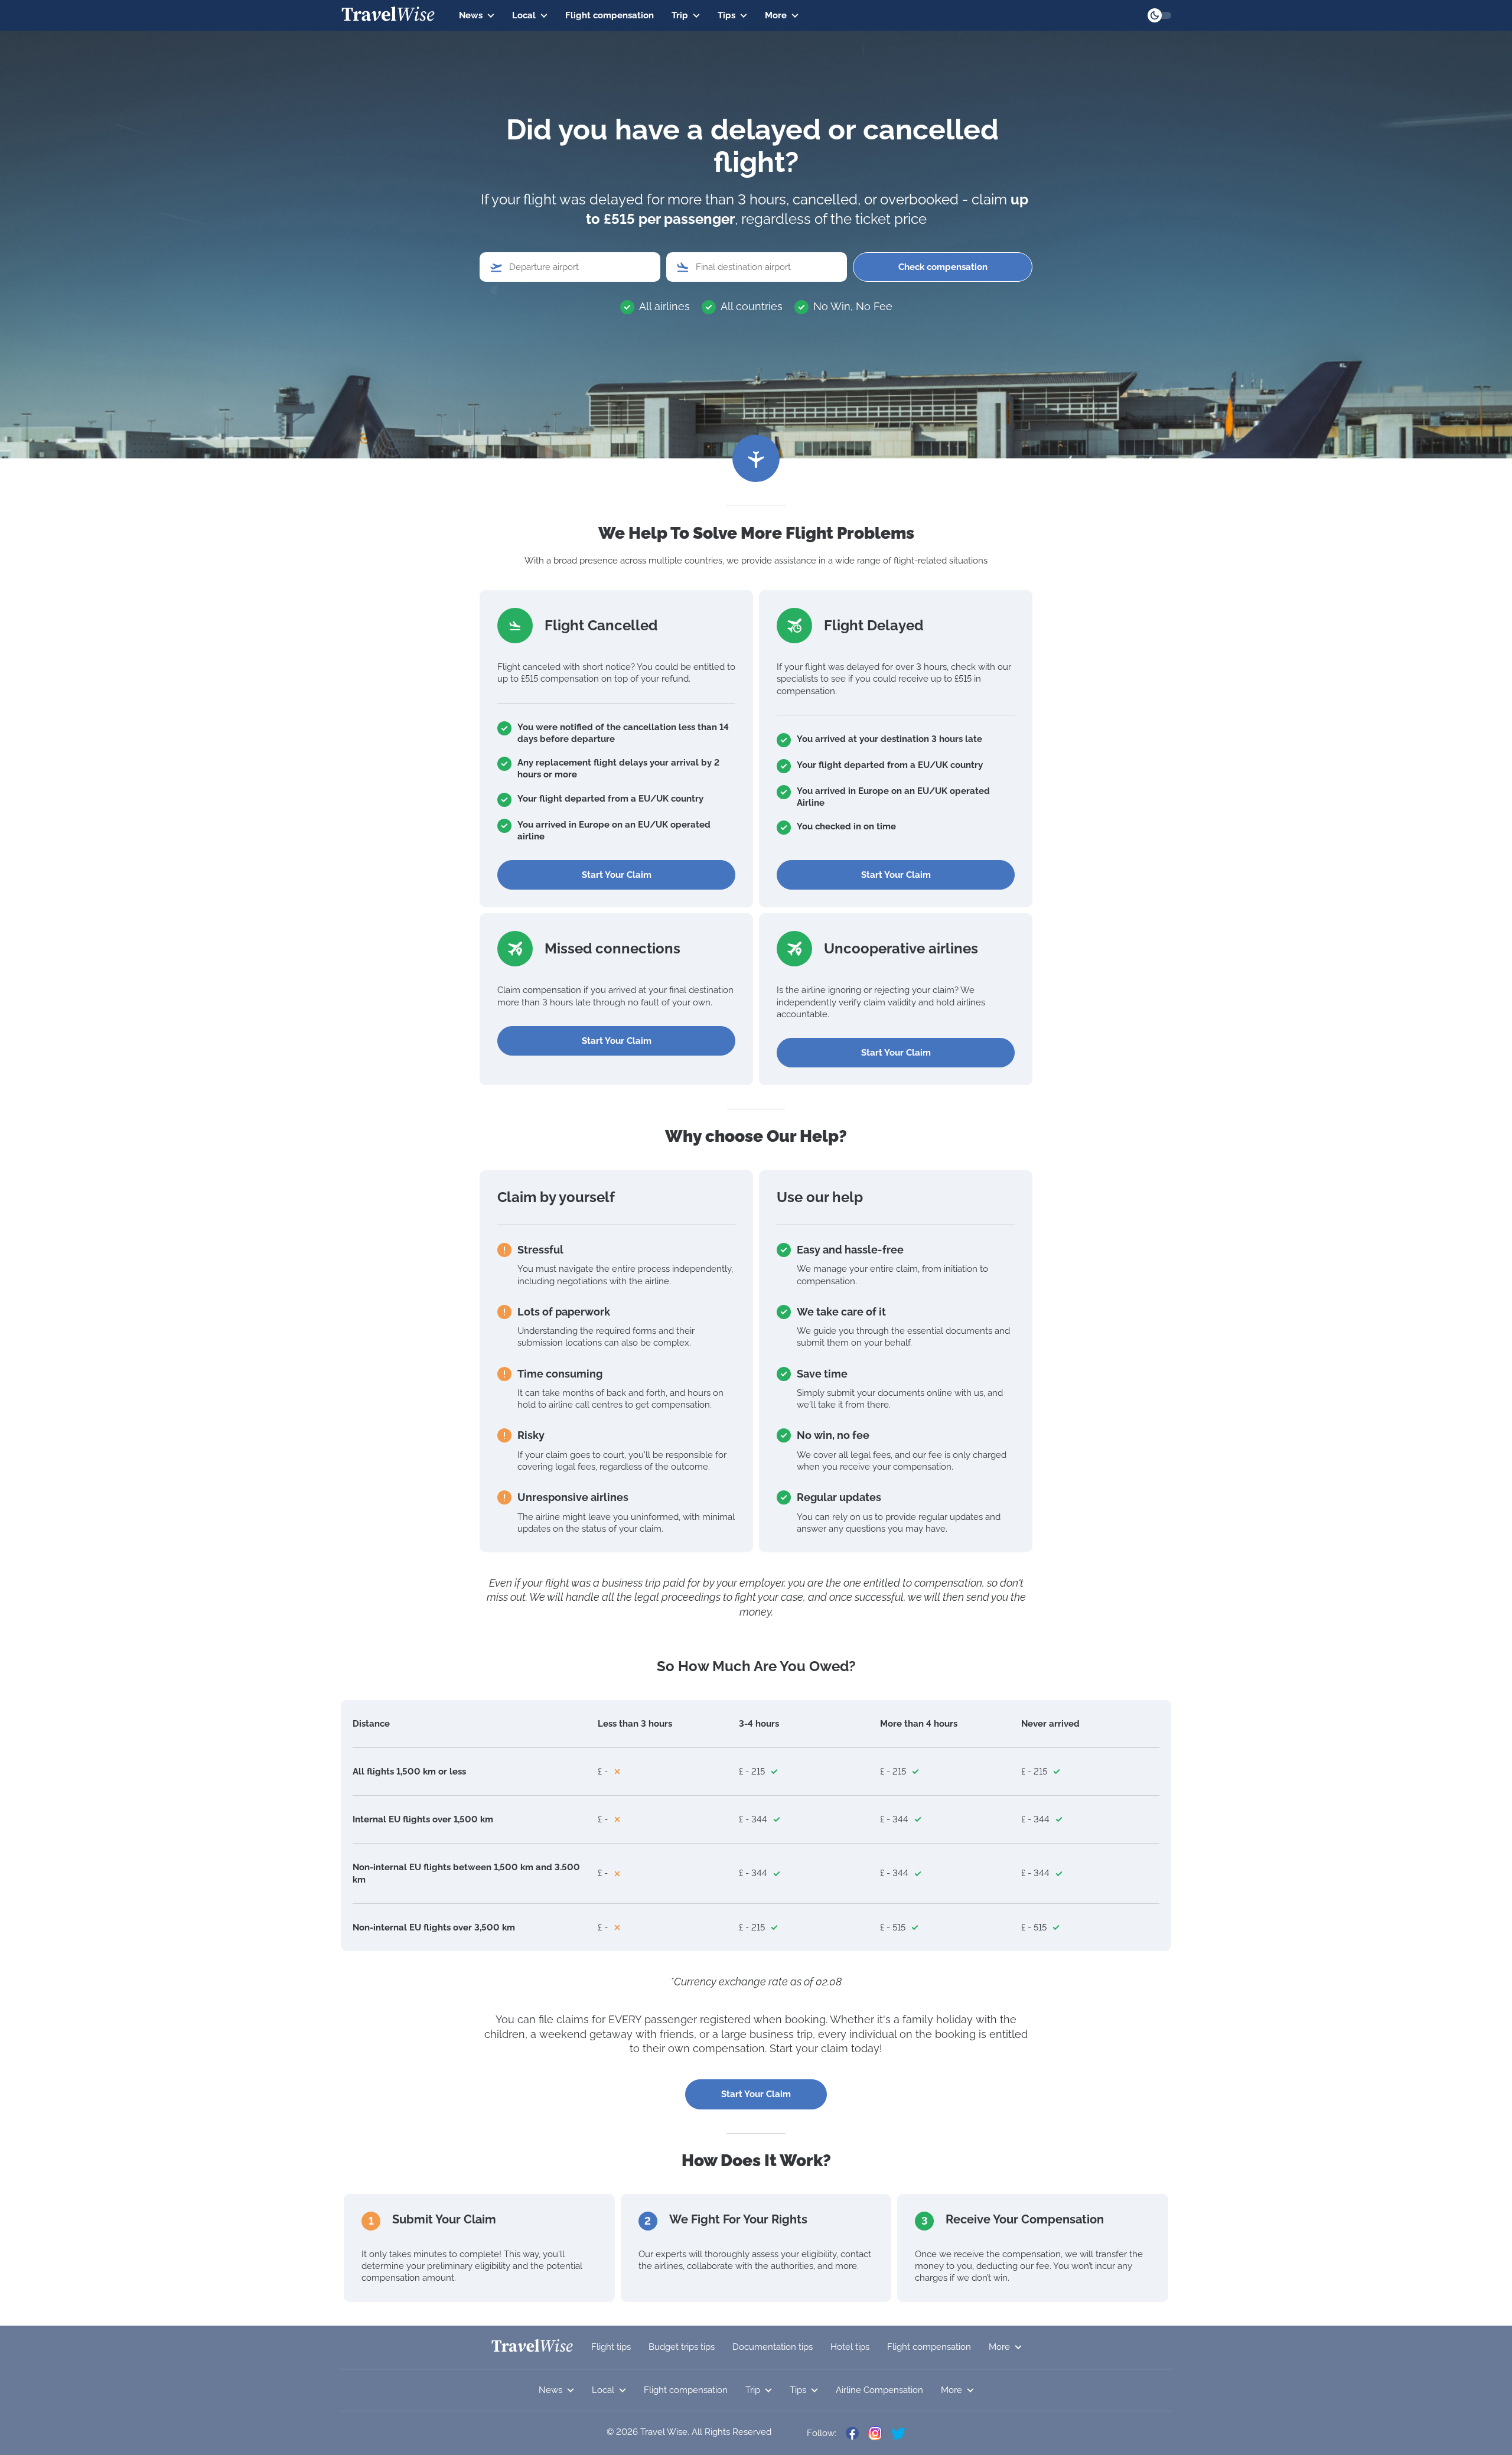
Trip (680, 15)
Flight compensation (610, 15)
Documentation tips (773, 2347)
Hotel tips (850, 2347)
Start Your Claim (617, 875)
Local (524, 15)
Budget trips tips (682, 2347)
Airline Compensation (879, 2390)
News (471, 15)
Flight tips (611, 2347)
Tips (726, 15)
